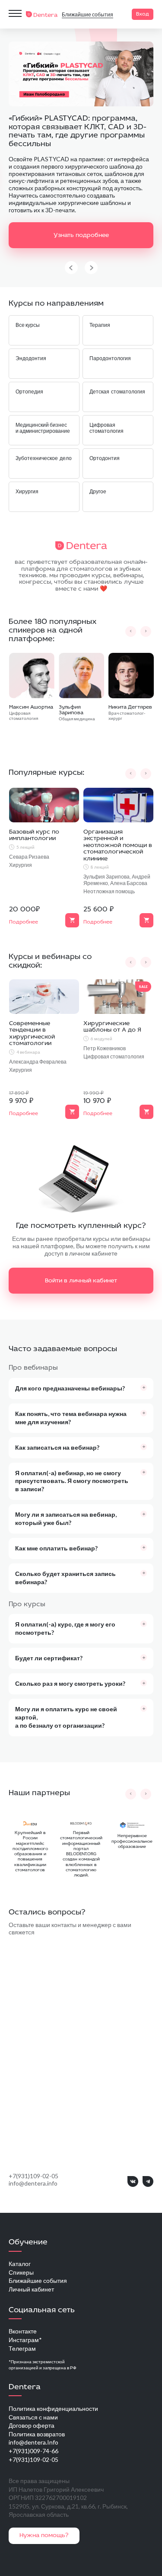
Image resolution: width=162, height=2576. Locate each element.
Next (91, 268)
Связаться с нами (33, 2417)
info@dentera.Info (33, 2442)
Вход (143, 14)
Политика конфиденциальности (53, 2408)
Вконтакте (23, 2331)
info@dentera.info (33, 2183)
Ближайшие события (87, 14)
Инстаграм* (25, 2340)
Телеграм (22, 2348)
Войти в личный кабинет (81, 1281)
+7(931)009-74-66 (33, 2451)
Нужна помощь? (44, 2536)
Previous (71, 268)
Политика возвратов (37, 2434)
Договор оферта (32, 2425)
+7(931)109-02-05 (33, 2176)
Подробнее (24, 922)
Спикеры (21, 2272)
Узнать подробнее (81, 235)
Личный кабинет (31, 2289)
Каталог (20, 2264)
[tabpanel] (81, 158)
